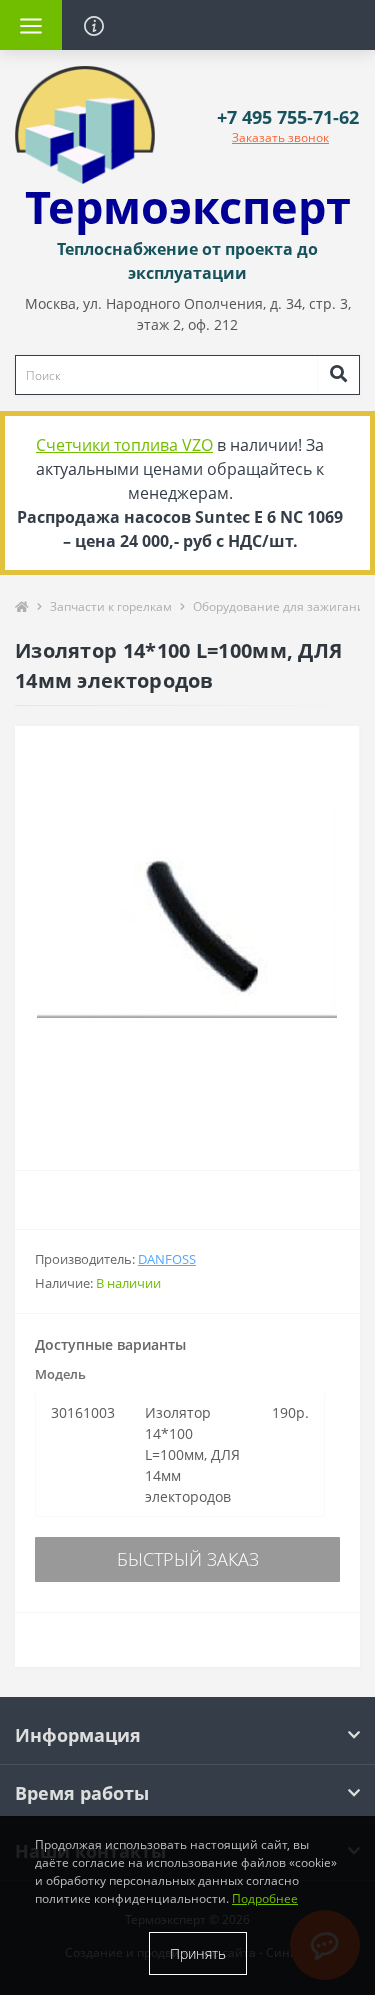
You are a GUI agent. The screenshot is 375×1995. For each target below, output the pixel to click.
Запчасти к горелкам (111, 606)
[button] (288, 117)
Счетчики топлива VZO (124, 445)
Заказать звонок (280, 137)
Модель (60, 1374)
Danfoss (167, 1259)
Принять (198, 1953)
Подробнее (265, 1898)
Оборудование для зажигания (282, 606)
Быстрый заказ (188, 1559)
